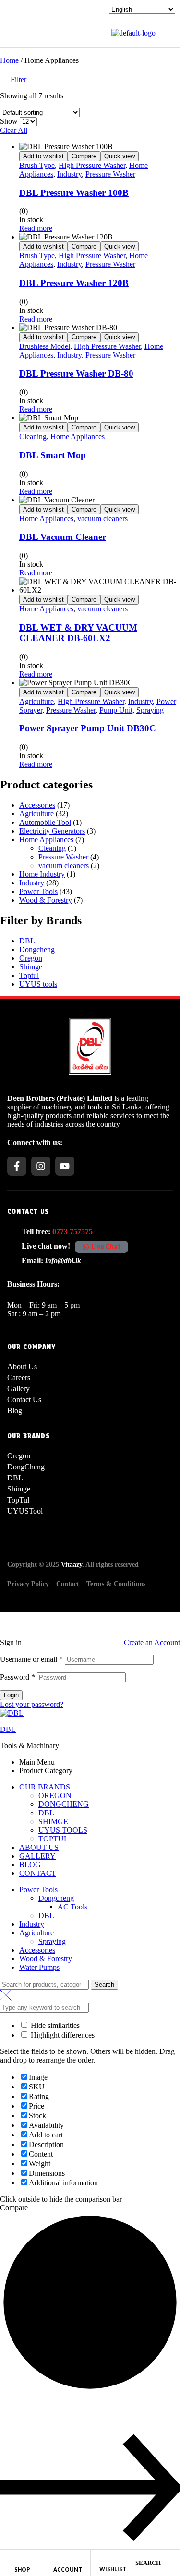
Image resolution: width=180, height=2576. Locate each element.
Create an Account (152, 1642)
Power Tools (38, 891)
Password (18, 1677)
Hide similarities (54, 2025)
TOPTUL (54, 1839)
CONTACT (38, 1873)
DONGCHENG (64, 1804)
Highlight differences (62, 2035)
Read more (36, 228)
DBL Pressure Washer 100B (74, 193)
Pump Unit (116, 710)
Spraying (150, 710)
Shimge (31, 967)
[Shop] (23, 2556)
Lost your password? (32, 1704)
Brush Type (37, 165)
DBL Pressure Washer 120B (74, 283)
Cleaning (33, 436)
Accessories (37, 805)
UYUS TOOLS (63, 1830)
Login (11, 1695)
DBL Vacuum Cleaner (63, 537)
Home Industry (42, 874)
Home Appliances (78, 436)
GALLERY (37, 1856)
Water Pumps (39, 1967)
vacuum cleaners (102, 519)
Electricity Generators (52, 831)
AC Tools (72, 1907)
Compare (84, 156)
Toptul (29, 975)
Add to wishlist (43, 156)
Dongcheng (37, 949)
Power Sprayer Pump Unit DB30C (88, 728)
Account (68, 2570)
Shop (22, 2570)
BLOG (30, 1865)
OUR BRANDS (45, 1787)
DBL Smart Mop (53, 455)
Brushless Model (45, 346)
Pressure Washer (110, 174)
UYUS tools (38, 984)
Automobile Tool (45, 822)
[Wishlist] (113, 2556)
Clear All (14, 130)
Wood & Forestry (46, 900)
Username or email (31, 1659)
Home (9, 60)
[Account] (68, 2556)
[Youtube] (65, 1166)
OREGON (55, 1795)
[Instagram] (41, 1166)
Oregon (31, 958)
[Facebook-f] (17, 1166)
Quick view (120, 156)
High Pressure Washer (92, 165)
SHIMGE (53, 1821)
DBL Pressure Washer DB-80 (76, 374)
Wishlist (113, 2569)
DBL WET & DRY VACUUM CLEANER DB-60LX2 (78, 633)
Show (9, 121)
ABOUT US (39, 1847)
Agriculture (36, 701)
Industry (69, 174)
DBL (27, 941)
